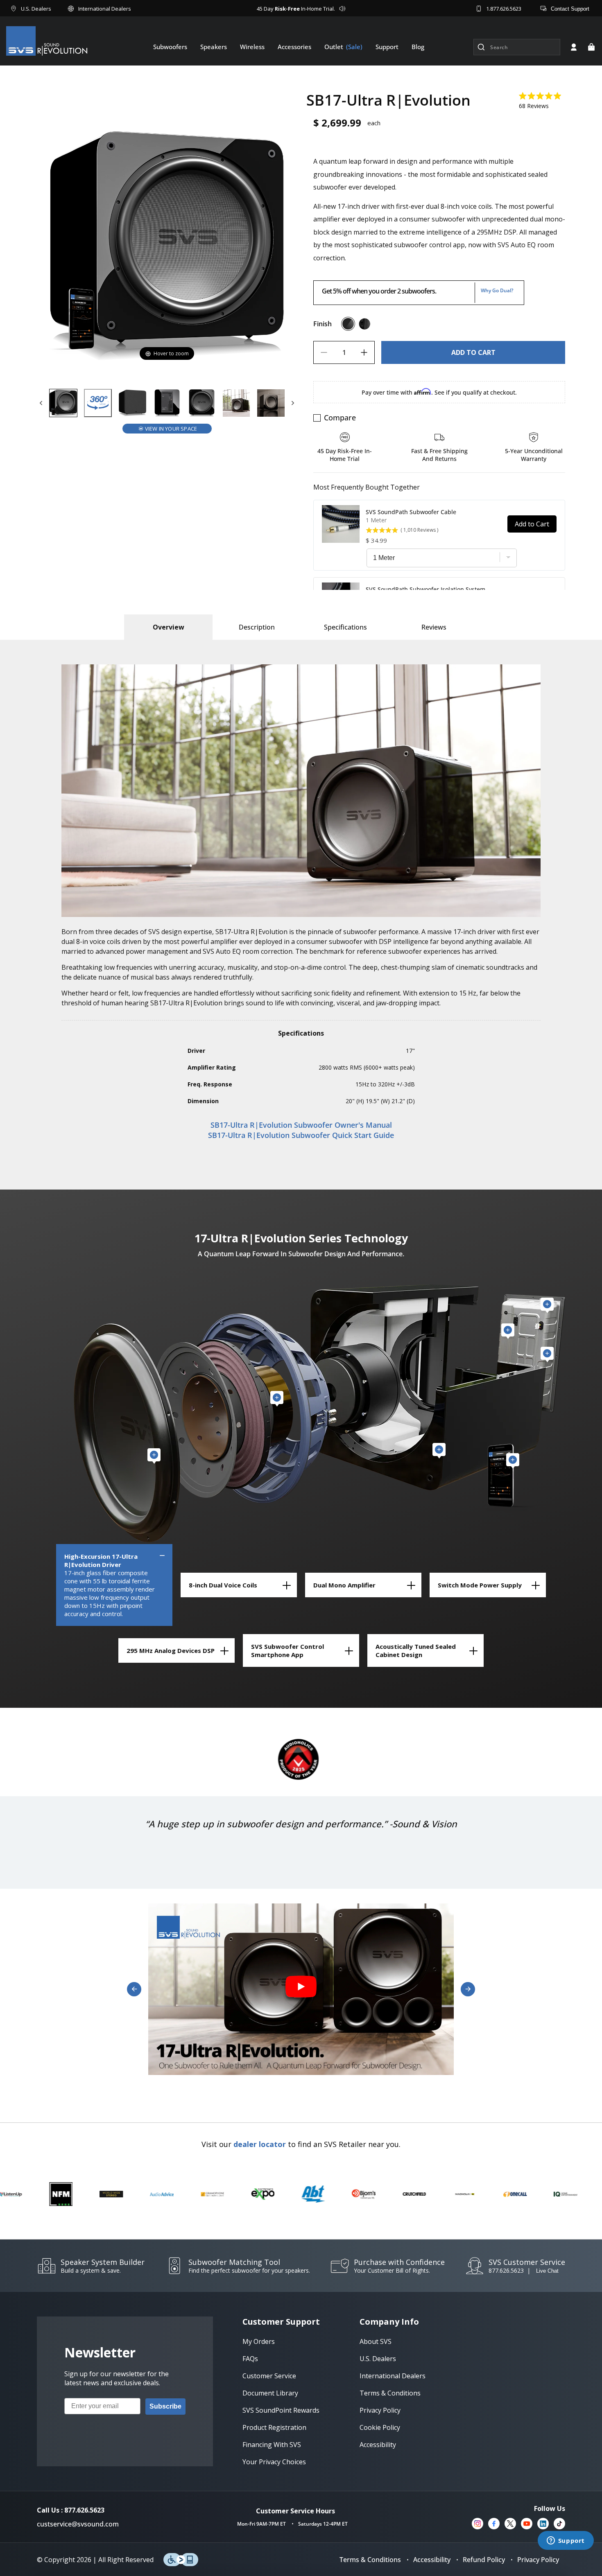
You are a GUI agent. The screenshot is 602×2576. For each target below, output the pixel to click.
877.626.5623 (506, 2270)
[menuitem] (170, 47)
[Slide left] (41, 403)
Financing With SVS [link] (272, 2445)
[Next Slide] (468, 1989)
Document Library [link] (270, 2393)
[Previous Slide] (134, 1989)
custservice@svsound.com (78, 2524)
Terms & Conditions (370, 2560)
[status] (473, 352)
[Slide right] (293, 403)
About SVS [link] (376, 2341)
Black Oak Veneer (364, 324)
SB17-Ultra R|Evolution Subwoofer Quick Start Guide (301, 1135)
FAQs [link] (250, 2359)
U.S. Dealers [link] (378, 2359)
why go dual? (497, 290)
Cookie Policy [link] (380, 2427)
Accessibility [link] (378, 2445)
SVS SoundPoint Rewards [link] (281, 2410)
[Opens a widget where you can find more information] (566, 2541)
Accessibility (432, 2560)
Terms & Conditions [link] (390, 2393)
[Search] (481, 47)
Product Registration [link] (274, 2427)
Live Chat (547, 2271)
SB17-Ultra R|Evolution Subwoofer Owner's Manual (301, 1125)
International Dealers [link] (393, 2376)
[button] (591, 47)
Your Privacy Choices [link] (274, 2462)
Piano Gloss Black (348, 324)
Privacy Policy (538, 2560)
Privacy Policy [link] (380, 2410)
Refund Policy (484, 2560)
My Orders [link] (259, 2341)
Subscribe (165, 2406)
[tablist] (168, 627)
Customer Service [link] (269, 2376)
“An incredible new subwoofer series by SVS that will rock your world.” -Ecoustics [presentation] (301, 1831)
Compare (340, 418)
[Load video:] (301, 1989)
